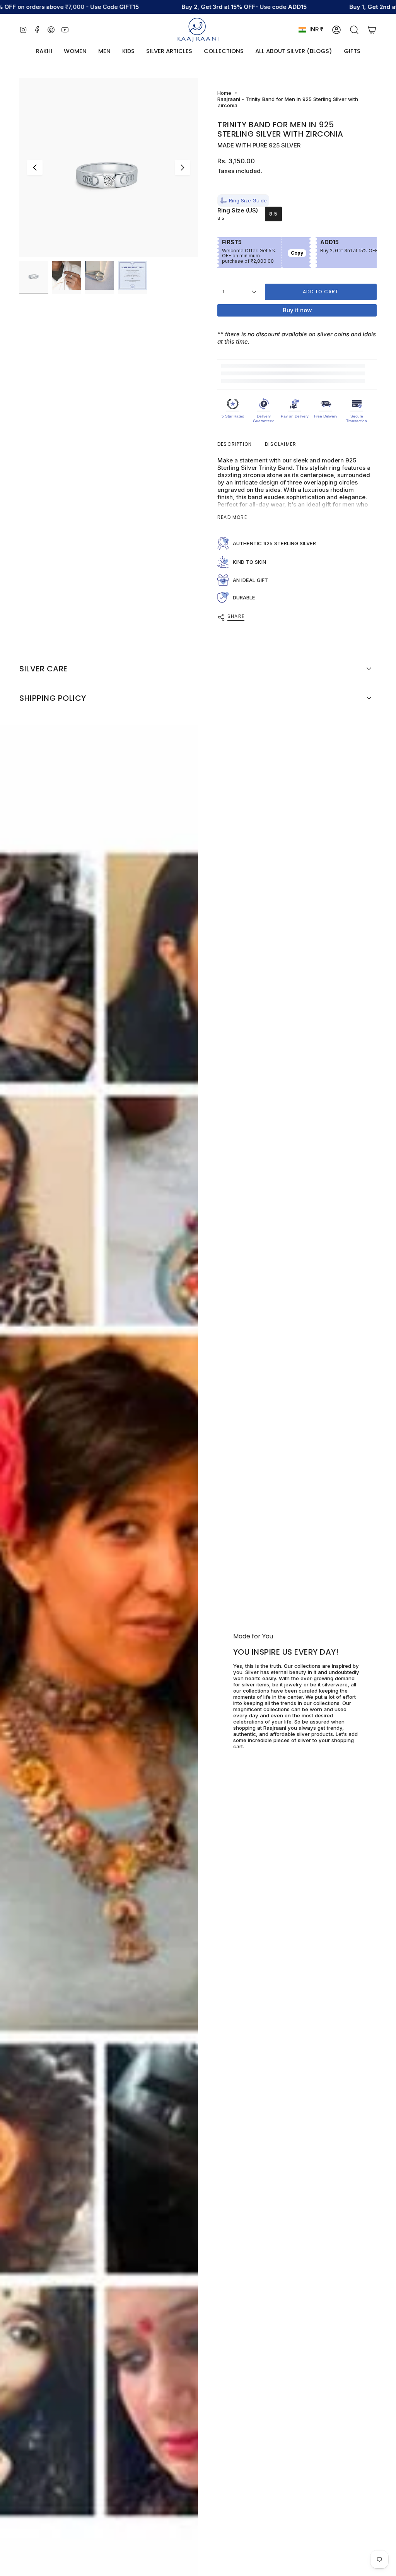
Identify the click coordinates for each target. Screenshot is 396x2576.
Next (183, 168)
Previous (35, 168)
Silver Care (44, 669)
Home (224, 93)
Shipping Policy (53, 698)
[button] (75, 51)
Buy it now (297, 310)
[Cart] (372, 30)
